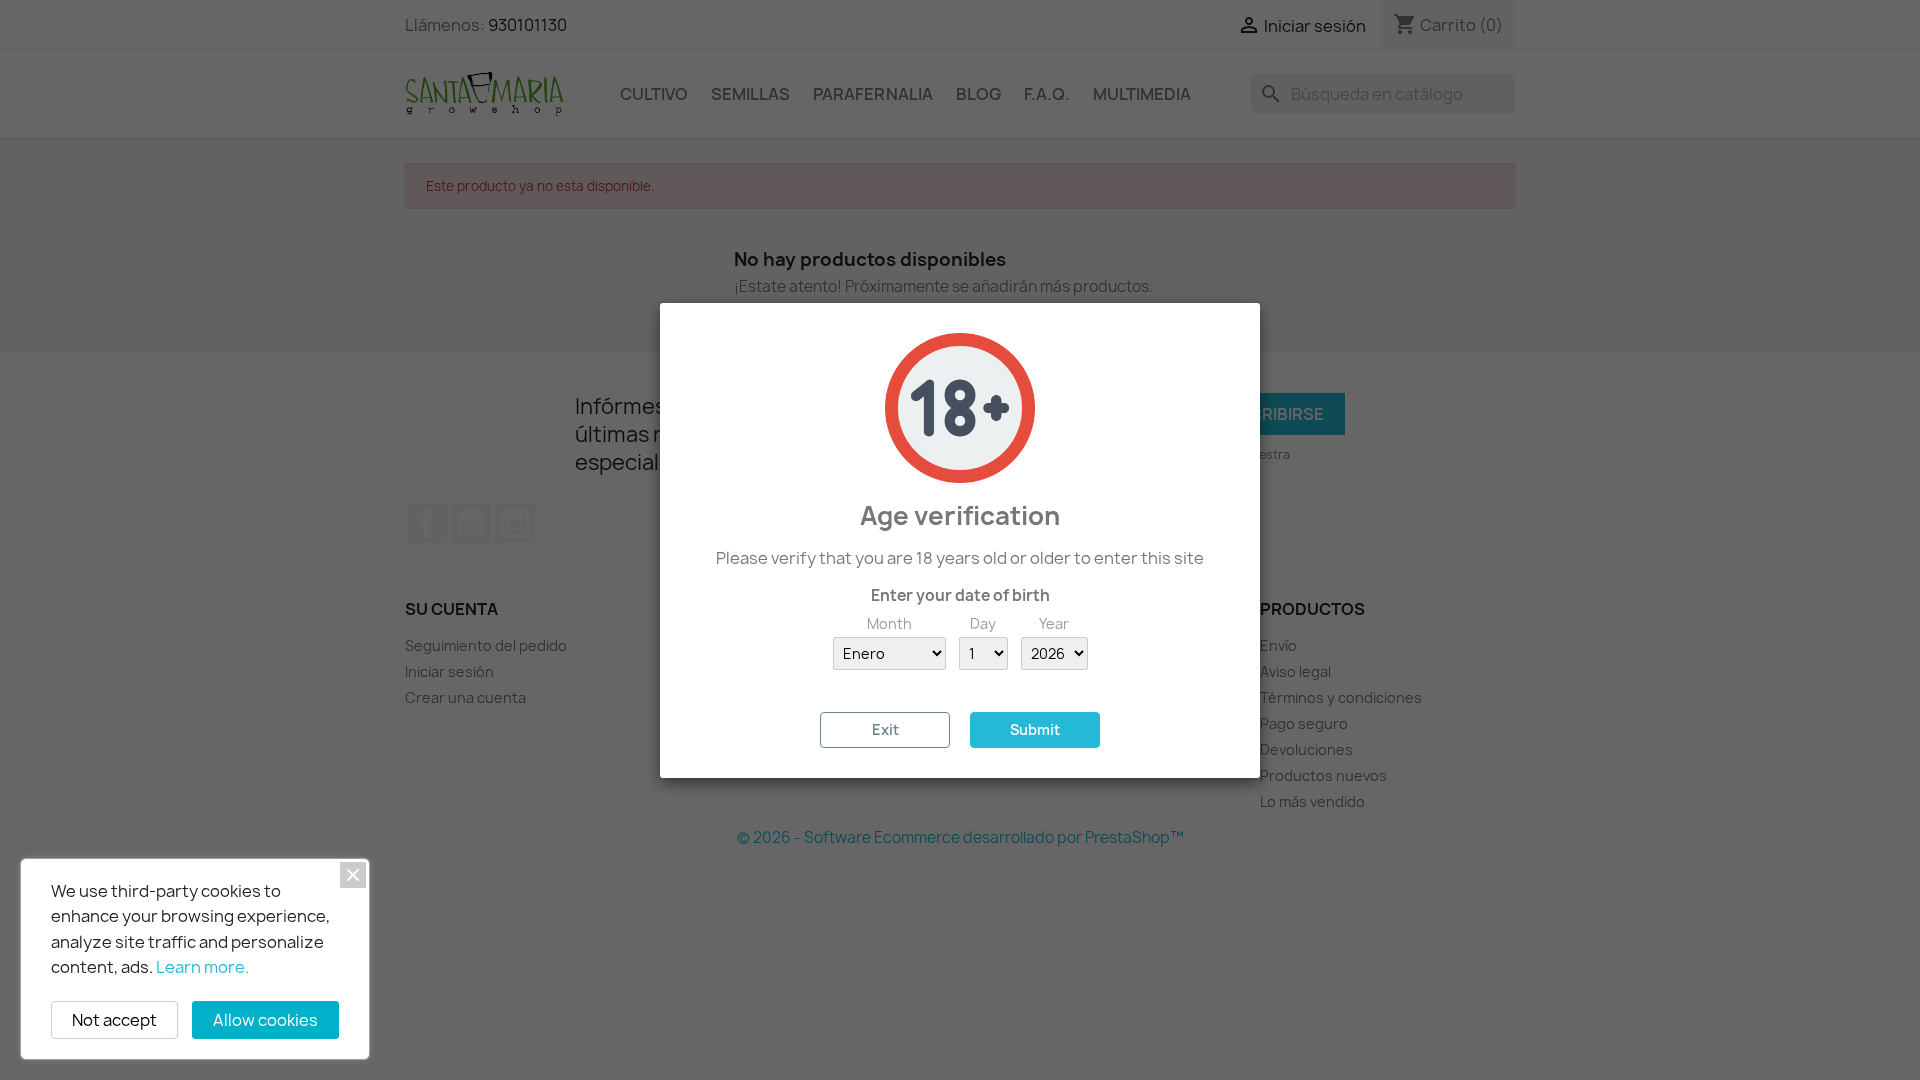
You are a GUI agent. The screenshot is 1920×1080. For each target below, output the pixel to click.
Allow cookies (265, 1020)
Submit (1035, 729)
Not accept (114, 1020)
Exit (885, 729)
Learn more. (202, 967)
